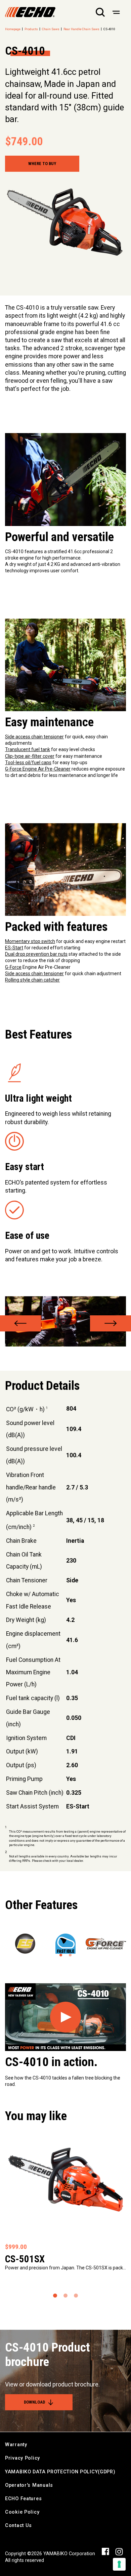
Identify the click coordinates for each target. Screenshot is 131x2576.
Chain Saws (51, 29)
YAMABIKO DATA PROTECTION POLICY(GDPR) (60, 2472)
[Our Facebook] (105, 2551)
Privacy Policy (23, 2458)
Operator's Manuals (29, 2485)
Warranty (16, 2445)
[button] (20, 1323)
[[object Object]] (116, 12)
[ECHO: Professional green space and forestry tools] (30, 12)
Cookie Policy (22, 2512)
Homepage (13, 29)
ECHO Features (23, 2499)
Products (31, 29)
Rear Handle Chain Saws (81, 29)
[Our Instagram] (119, 2552)
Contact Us (18, 2526)
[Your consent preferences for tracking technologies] (119, 2564)
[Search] (100, 12)
